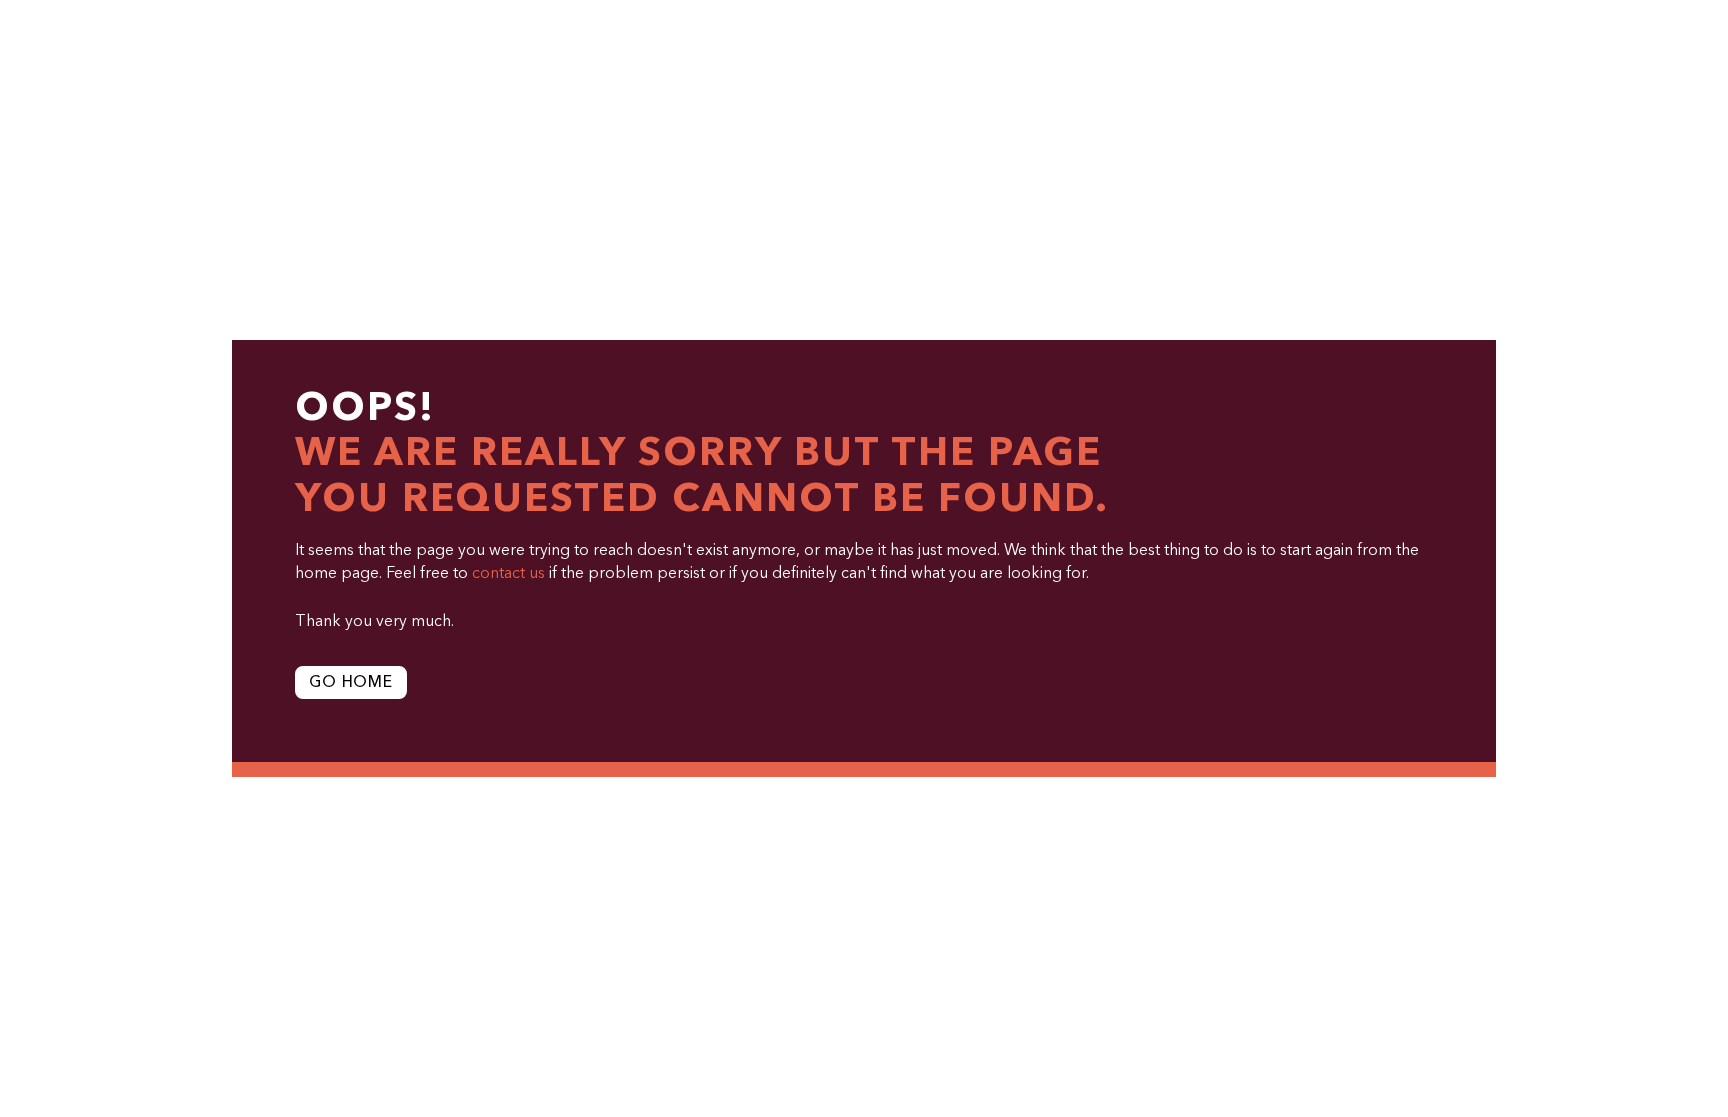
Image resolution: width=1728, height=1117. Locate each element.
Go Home (351, 683)
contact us (508, 574)
